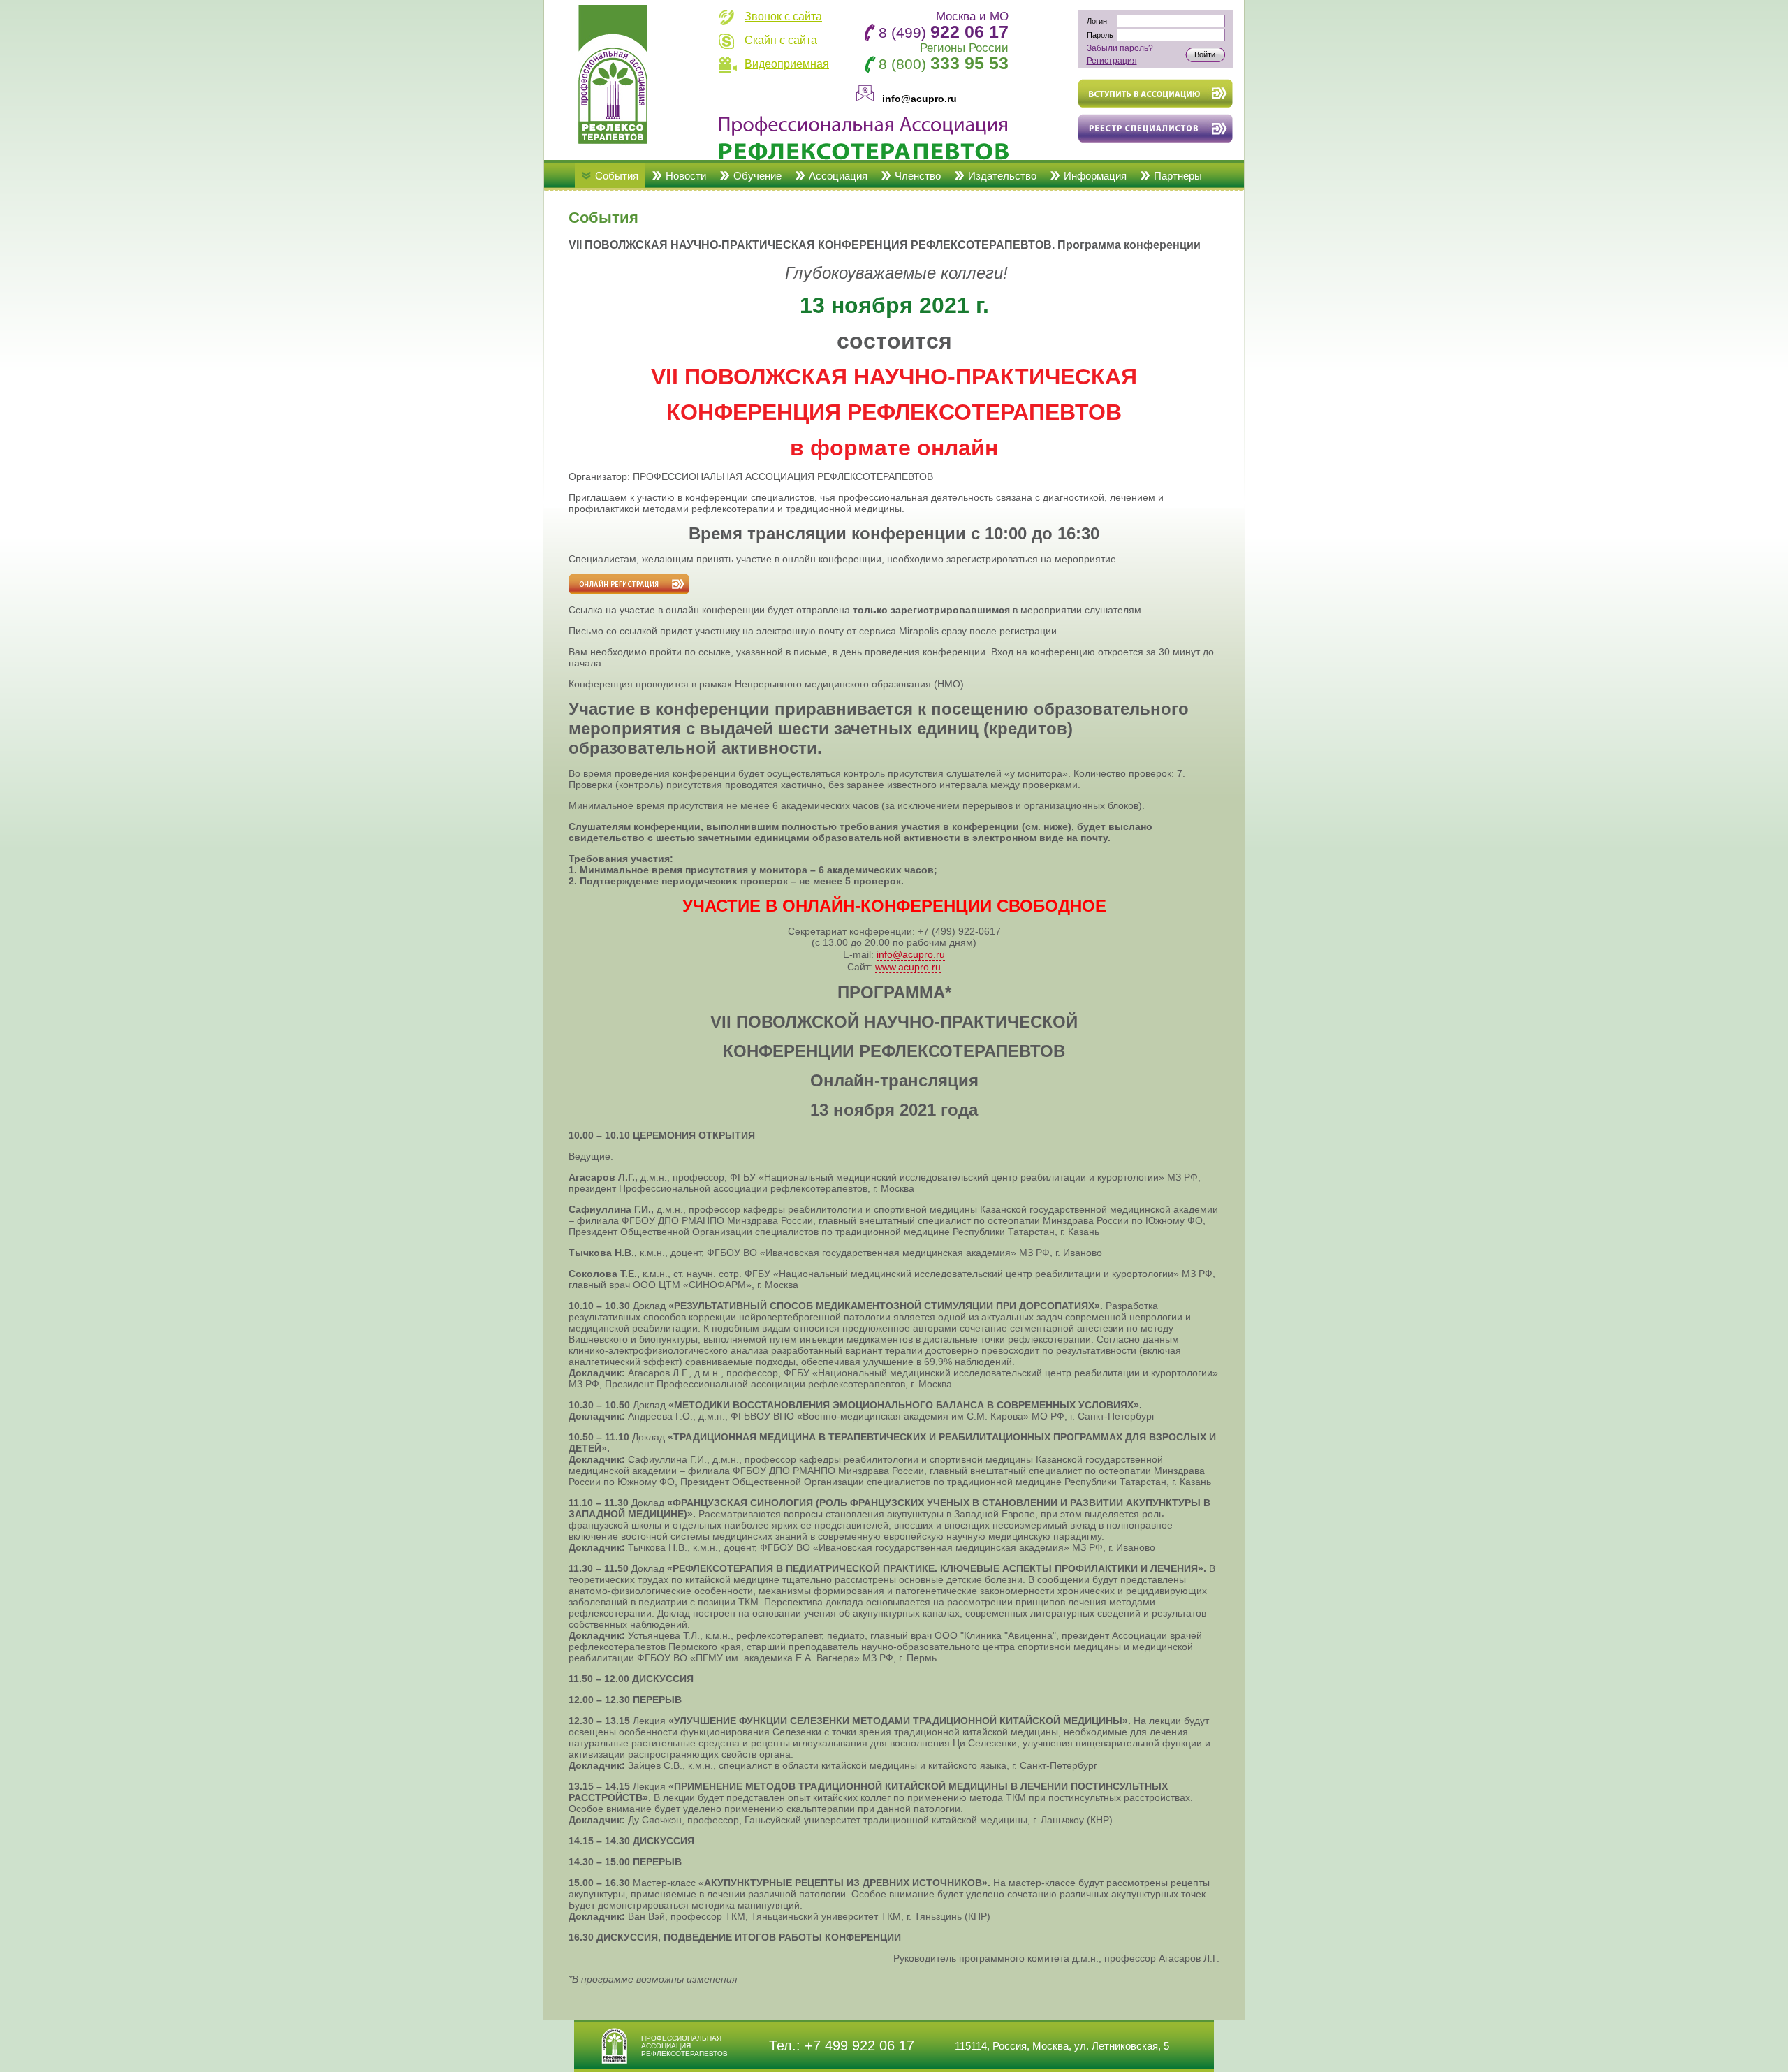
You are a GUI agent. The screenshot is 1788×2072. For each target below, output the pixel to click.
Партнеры (1178, 176)
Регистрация (1112, 61)
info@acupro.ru (911, 954)
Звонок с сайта (783, 16)
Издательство (1002, 176)
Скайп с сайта (781, 40)
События (617, 176)
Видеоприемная (787, 64)
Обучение (757, 176)
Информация (1095, 176)
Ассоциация (838, 176)
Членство (918, 176)
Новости (686, 176)
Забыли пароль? (1120, 48)
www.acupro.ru (908, 967)
